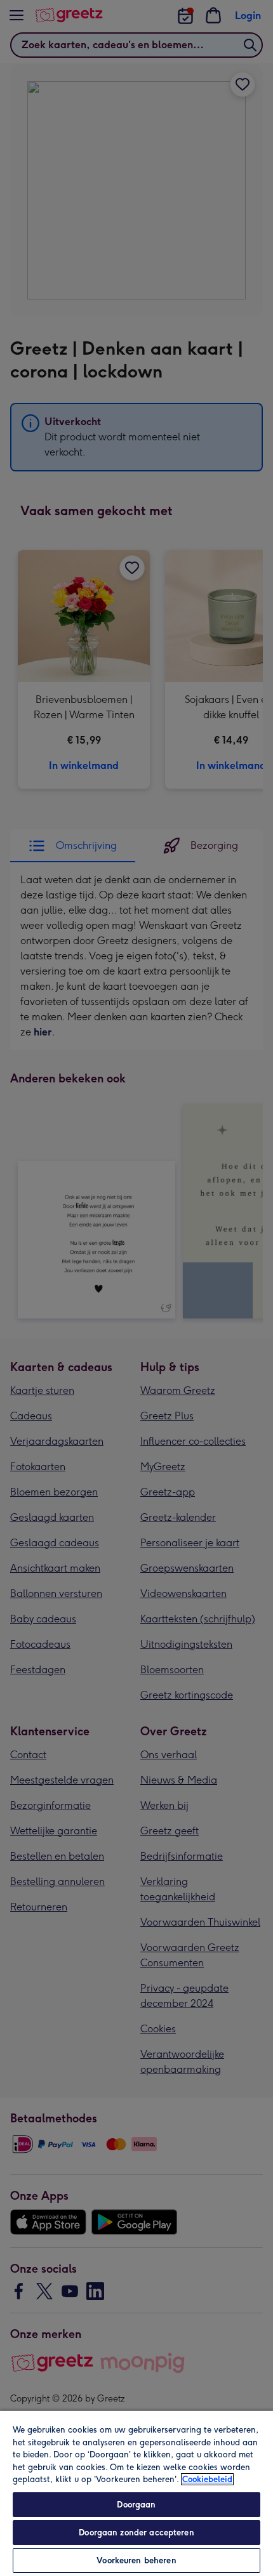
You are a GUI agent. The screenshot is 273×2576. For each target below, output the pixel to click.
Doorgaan (136, 2505)
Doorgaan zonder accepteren (136, 2533)
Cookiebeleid (207, 2479)
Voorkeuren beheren (136, 2560)
